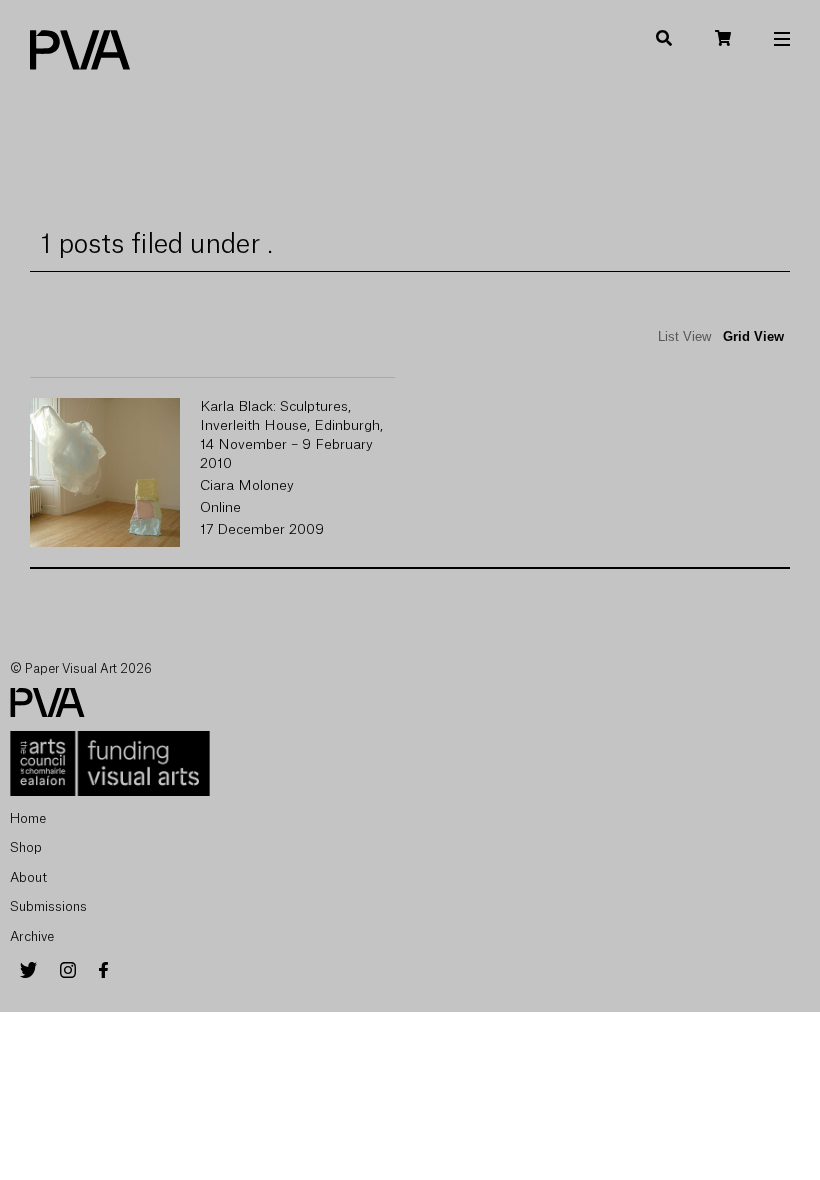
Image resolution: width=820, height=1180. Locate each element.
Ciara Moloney (247, 486)
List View (684, 336)
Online (220, 508)
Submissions (48, 906)
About (28, 877)
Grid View (753, 336)
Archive (32, 936)
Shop (26, 847)
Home (28, 818)
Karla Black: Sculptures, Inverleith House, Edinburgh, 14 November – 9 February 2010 (291, 435)
